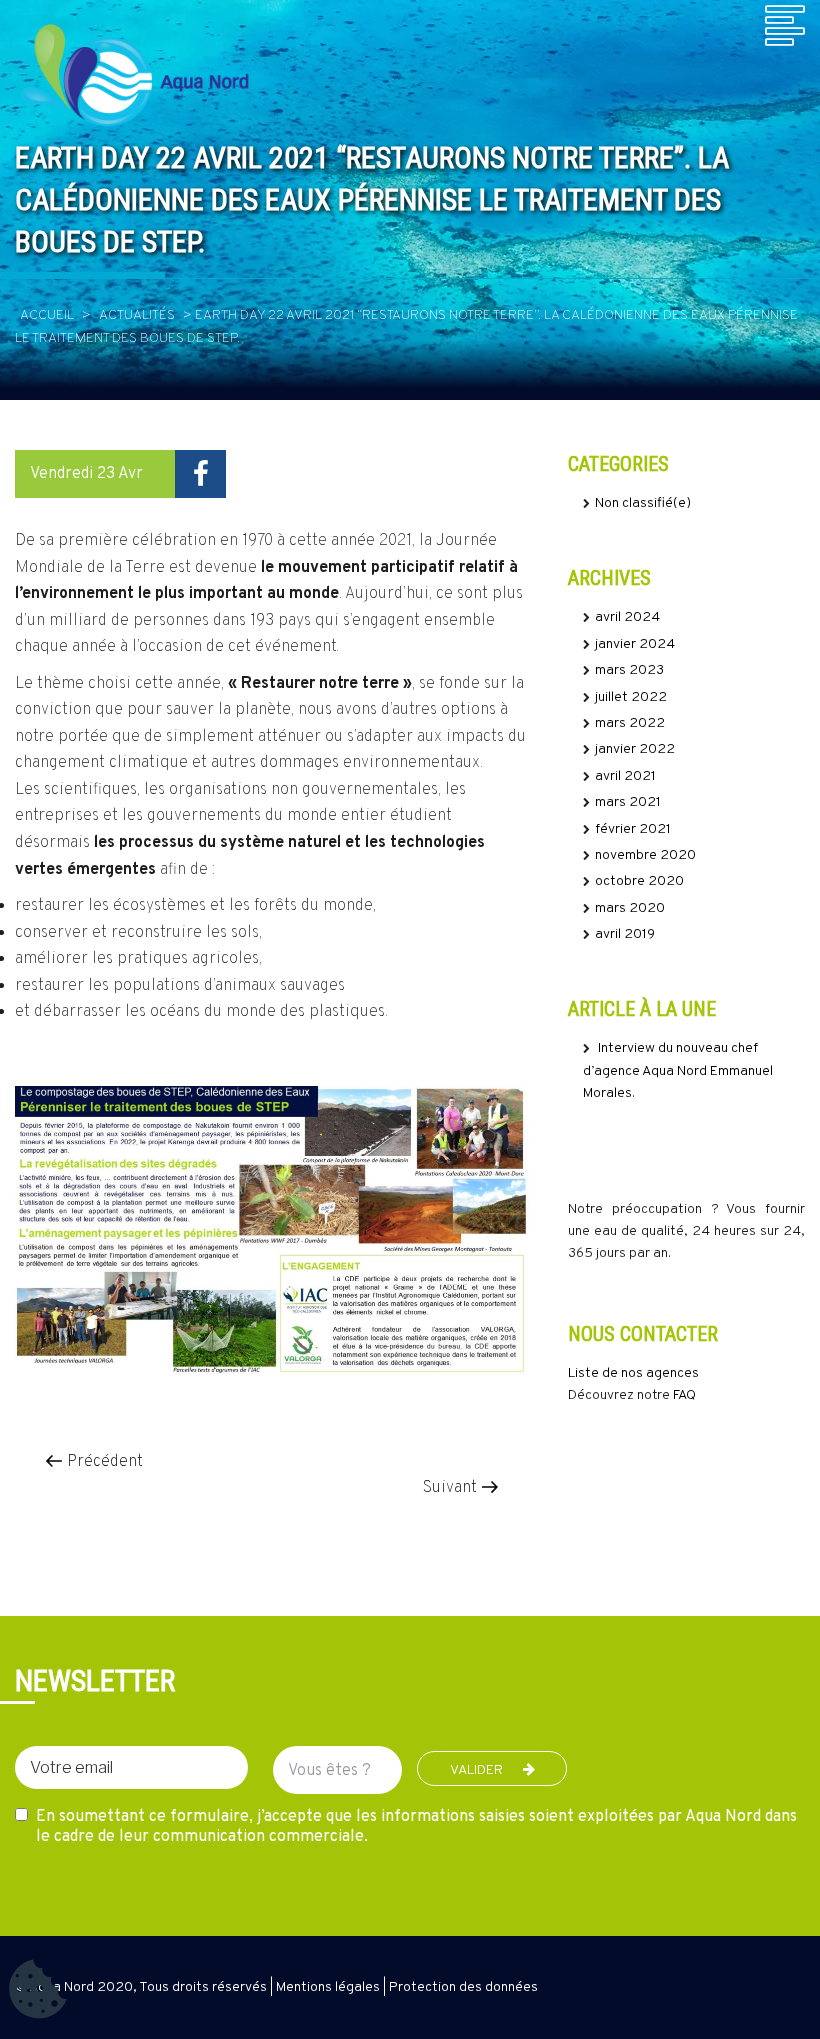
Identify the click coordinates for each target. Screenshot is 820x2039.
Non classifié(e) (643, 503)
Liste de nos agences (633, 1373)
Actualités (137, 315)
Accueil (47, 315)
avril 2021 (625, 776)
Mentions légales (328, 1987)
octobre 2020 (639, 881)
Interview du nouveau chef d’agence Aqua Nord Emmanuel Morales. (678, 1071)
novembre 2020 (645, 855)
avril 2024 (627, 617)
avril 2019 (625, 934)
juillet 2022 (631, 697)
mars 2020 (630, 908)
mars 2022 (630, 723)
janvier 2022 (635, 749)
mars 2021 (628, 802)
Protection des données (463, 1987)
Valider (476, 1770)
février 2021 (633, 829)
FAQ (684, 1395)
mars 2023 (629, 670)
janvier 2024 (635, 644)
